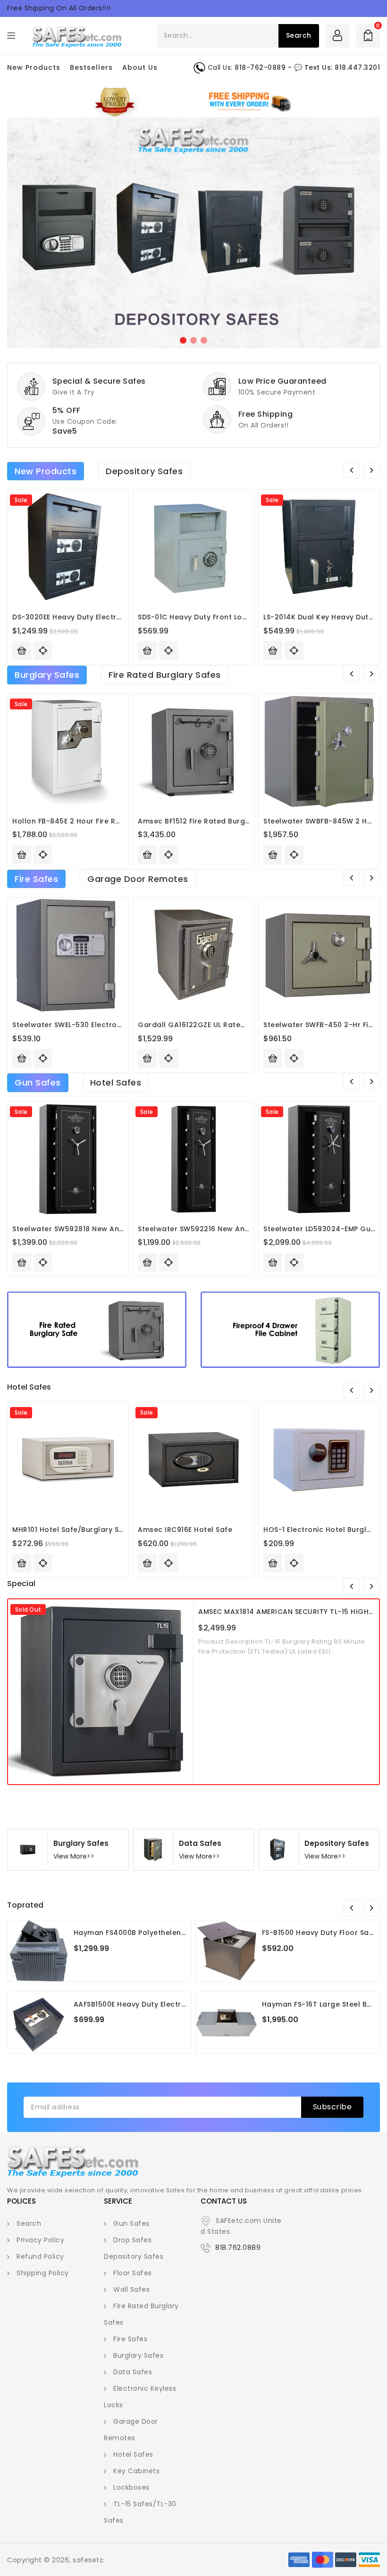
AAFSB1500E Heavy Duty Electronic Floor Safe (155, 2004)
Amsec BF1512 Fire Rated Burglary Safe (208, 821)
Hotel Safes (116, 1082)
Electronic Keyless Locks (140, 2397)
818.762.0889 (238, 2247)
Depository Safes (144, 471)
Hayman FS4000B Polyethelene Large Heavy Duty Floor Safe (182, 1933)
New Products (46, 471)
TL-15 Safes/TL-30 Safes (140, 2512)
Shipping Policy (43, 2273)
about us (140, 67)
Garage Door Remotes (138, 879)
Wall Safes (131, 2289)
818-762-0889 (260, 67)
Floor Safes (133, 2273)
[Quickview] (168, 650)
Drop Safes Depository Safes (134, 2248)
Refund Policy (40, 2256)
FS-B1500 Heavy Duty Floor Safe (319, 1933)
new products (34, 67)
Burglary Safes (47, 675)
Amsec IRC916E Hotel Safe (185, 1530)
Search (29, 2223)
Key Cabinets (136, 2471)
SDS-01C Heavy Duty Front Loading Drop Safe (220, 617)
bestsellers (91, 67)
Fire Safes (36, 879)
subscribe (332, 2107)
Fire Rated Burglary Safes (165, 675)
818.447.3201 (357, 67)
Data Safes (133, 2372)
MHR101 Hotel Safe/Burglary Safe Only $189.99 (95, 1530)
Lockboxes (131, 2487)
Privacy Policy (40, 2240)
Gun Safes (38, 1082)
